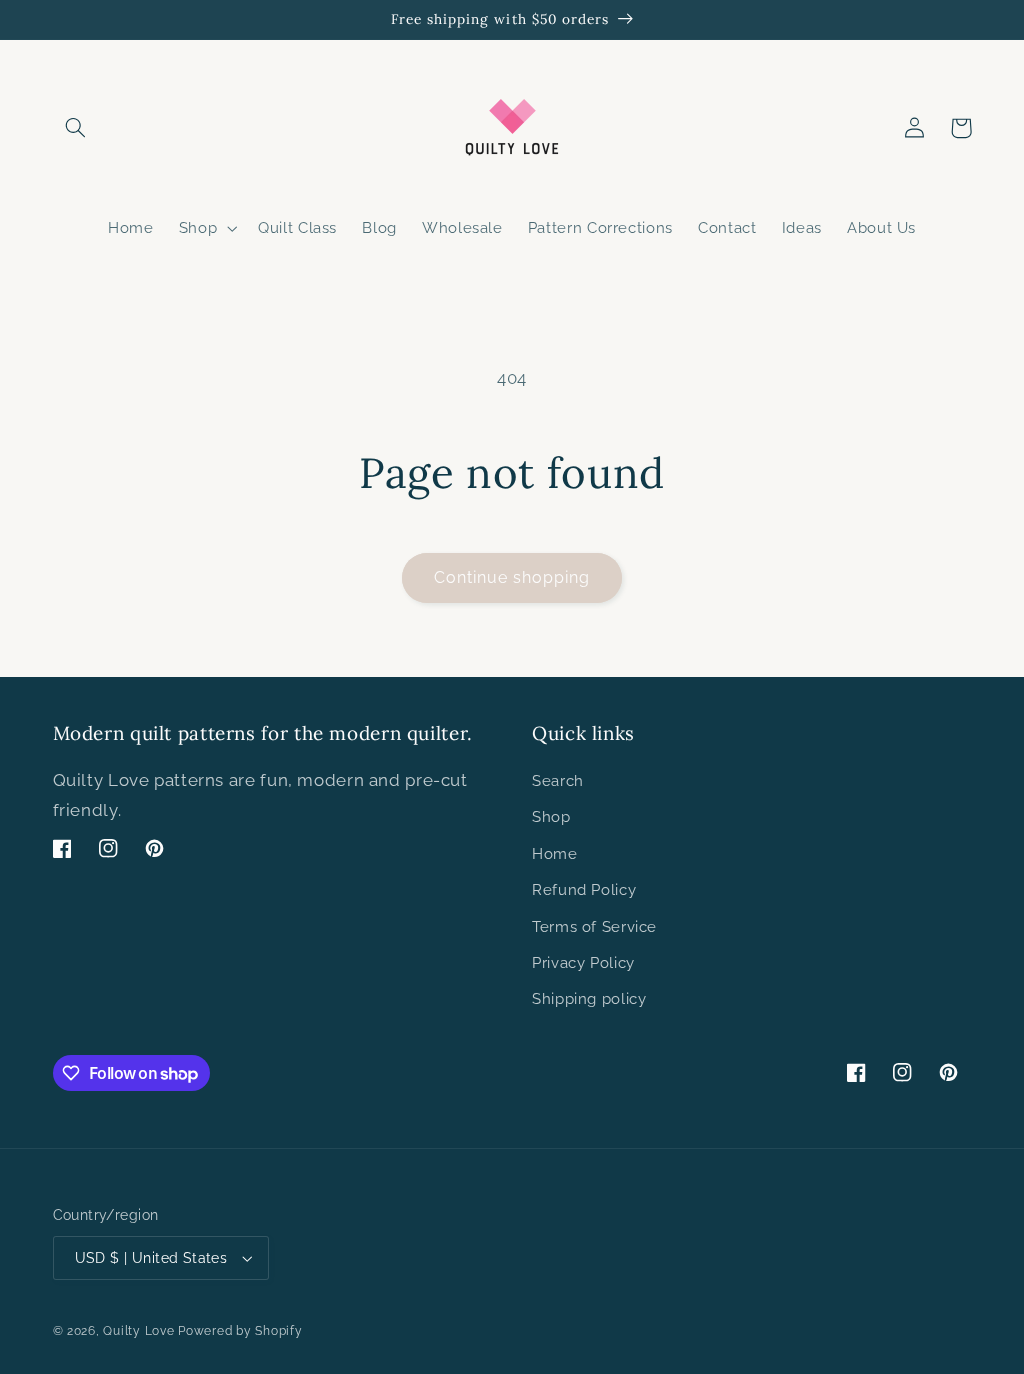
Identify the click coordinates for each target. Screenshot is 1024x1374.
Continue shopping (512, 577)
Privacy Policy (583, 962)
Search (558, 780)
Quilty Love (138, 1331)
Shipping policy (589, 998)
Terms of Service (594, 926)
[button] (76, 128)
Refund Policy (584, 889)
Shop (551, 816)
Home (555, 853)
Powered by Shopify (240, 1331)
